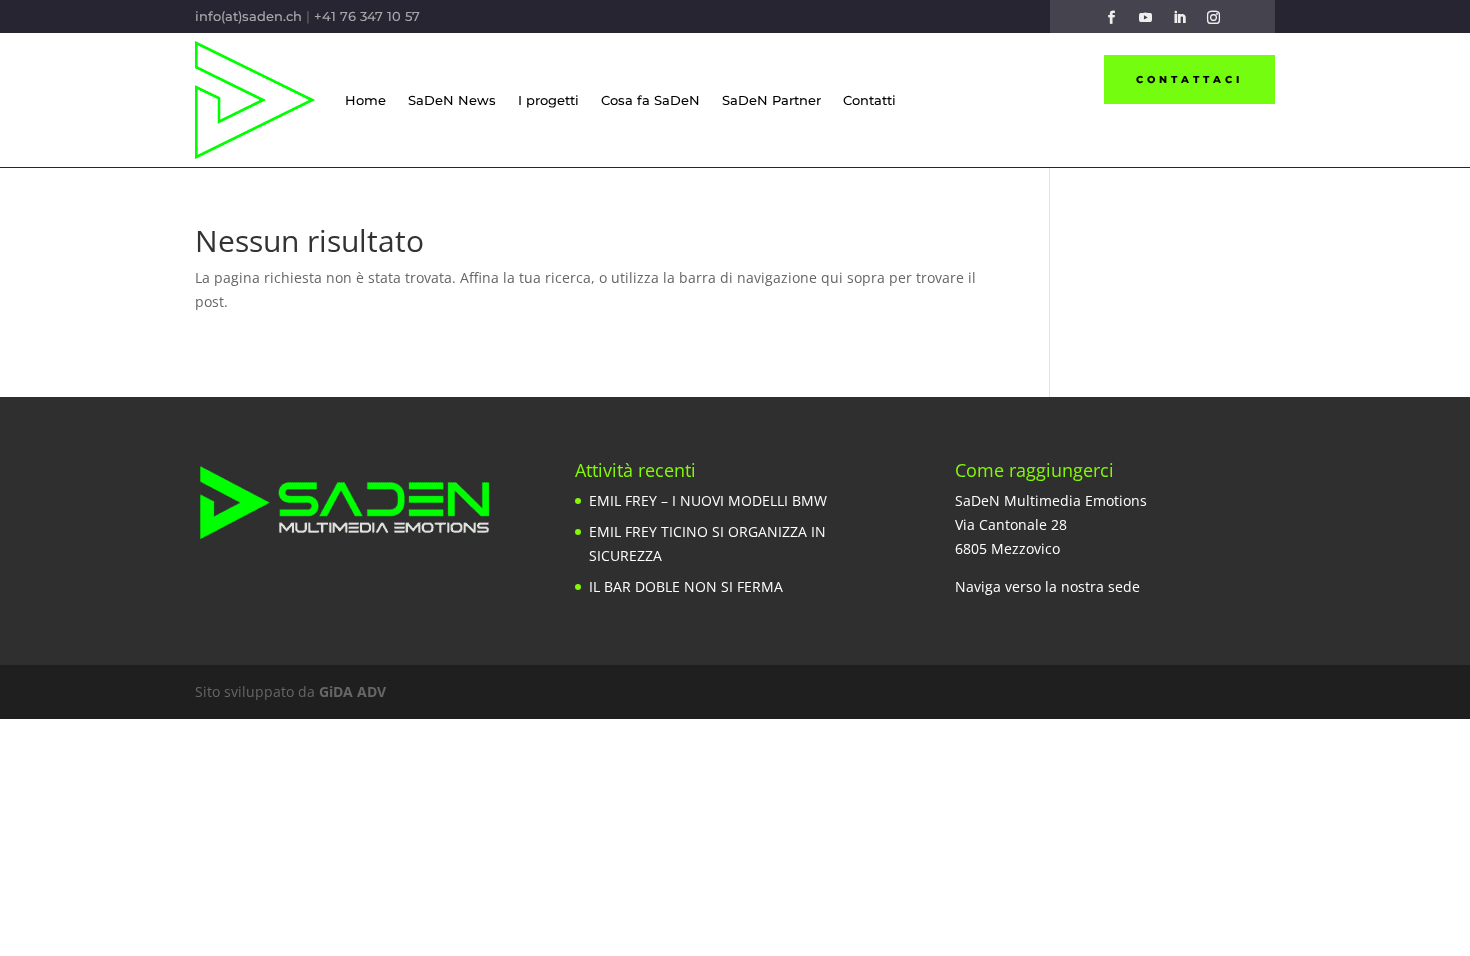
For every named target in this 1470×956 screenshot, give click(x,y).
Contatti (869, 100)
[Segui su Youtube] (1145, 18)
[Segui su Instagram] (1213, 18)
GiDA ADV (352, 691)
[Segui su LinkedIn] (1179, 18)
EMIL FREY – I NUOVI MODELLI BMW (708, 500)
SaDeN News (452, 100)
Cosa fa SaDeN (650, 100)
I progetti (548, 100)
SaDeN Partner (771, 100)
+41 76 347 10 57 (367, 16)
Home (365, 100)
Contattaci (1189, 79)
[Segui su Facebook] (1111, 18)
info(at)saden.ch (248, 16)
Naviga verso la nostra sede (1047, 586)
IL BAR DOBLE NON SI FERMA (686, 586)
